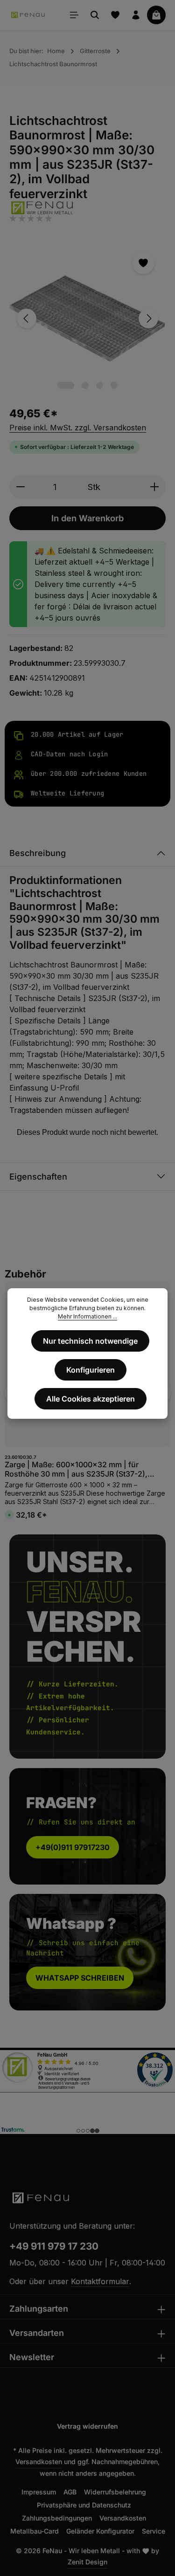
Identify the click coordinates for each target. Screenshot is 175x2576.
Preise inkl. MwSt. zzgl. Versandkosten (78, 428)
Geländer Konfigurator (100, 2531)
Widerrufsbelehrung (115, 2492)
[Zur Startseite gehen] (28, 15)
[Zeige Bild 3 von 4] (100, 385)
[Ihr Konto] (136, 15)
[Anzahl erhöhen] (155, 487)
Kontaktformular (100, 2281)
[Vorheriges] (27, 318)
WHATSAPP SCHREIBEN (80, 1978)
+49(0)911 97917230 (73, 1847)
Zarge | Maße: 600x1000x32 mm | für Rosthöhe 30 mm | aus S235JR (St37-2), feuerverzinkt (76, 1469)
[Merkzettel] (115, 15)
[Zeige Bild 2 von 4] (85, 385)
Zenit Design (87, 2562)
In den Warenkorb (87, 518)
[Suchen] (95, 15)
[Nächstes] (148, 318)
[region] (87, 318)
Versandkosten (39, 2462)
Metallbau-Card (35, 2531)
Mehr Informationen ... (87, 1316)
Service (154, 2531)
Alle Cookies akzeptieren (91, 1399)
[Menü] (74, 15)
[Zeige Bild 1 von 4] (66, 385)
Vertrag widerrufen (87, 2426)
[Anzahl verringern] (20, 487)
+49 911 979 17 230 (54, 2246)
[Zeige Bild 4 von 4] (114, 385)
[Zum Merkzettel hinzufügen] (143, 263)
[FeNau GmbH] (87, 208)
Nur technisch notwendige (90, 1341)
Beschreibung (38, 853)
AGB (70, 2492)
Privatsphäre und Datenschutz (84, 2505)
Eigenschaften (38, 1177)
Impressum (39, 2492)
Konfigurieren (91, 1370)
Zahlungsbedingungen (57, 2518)
